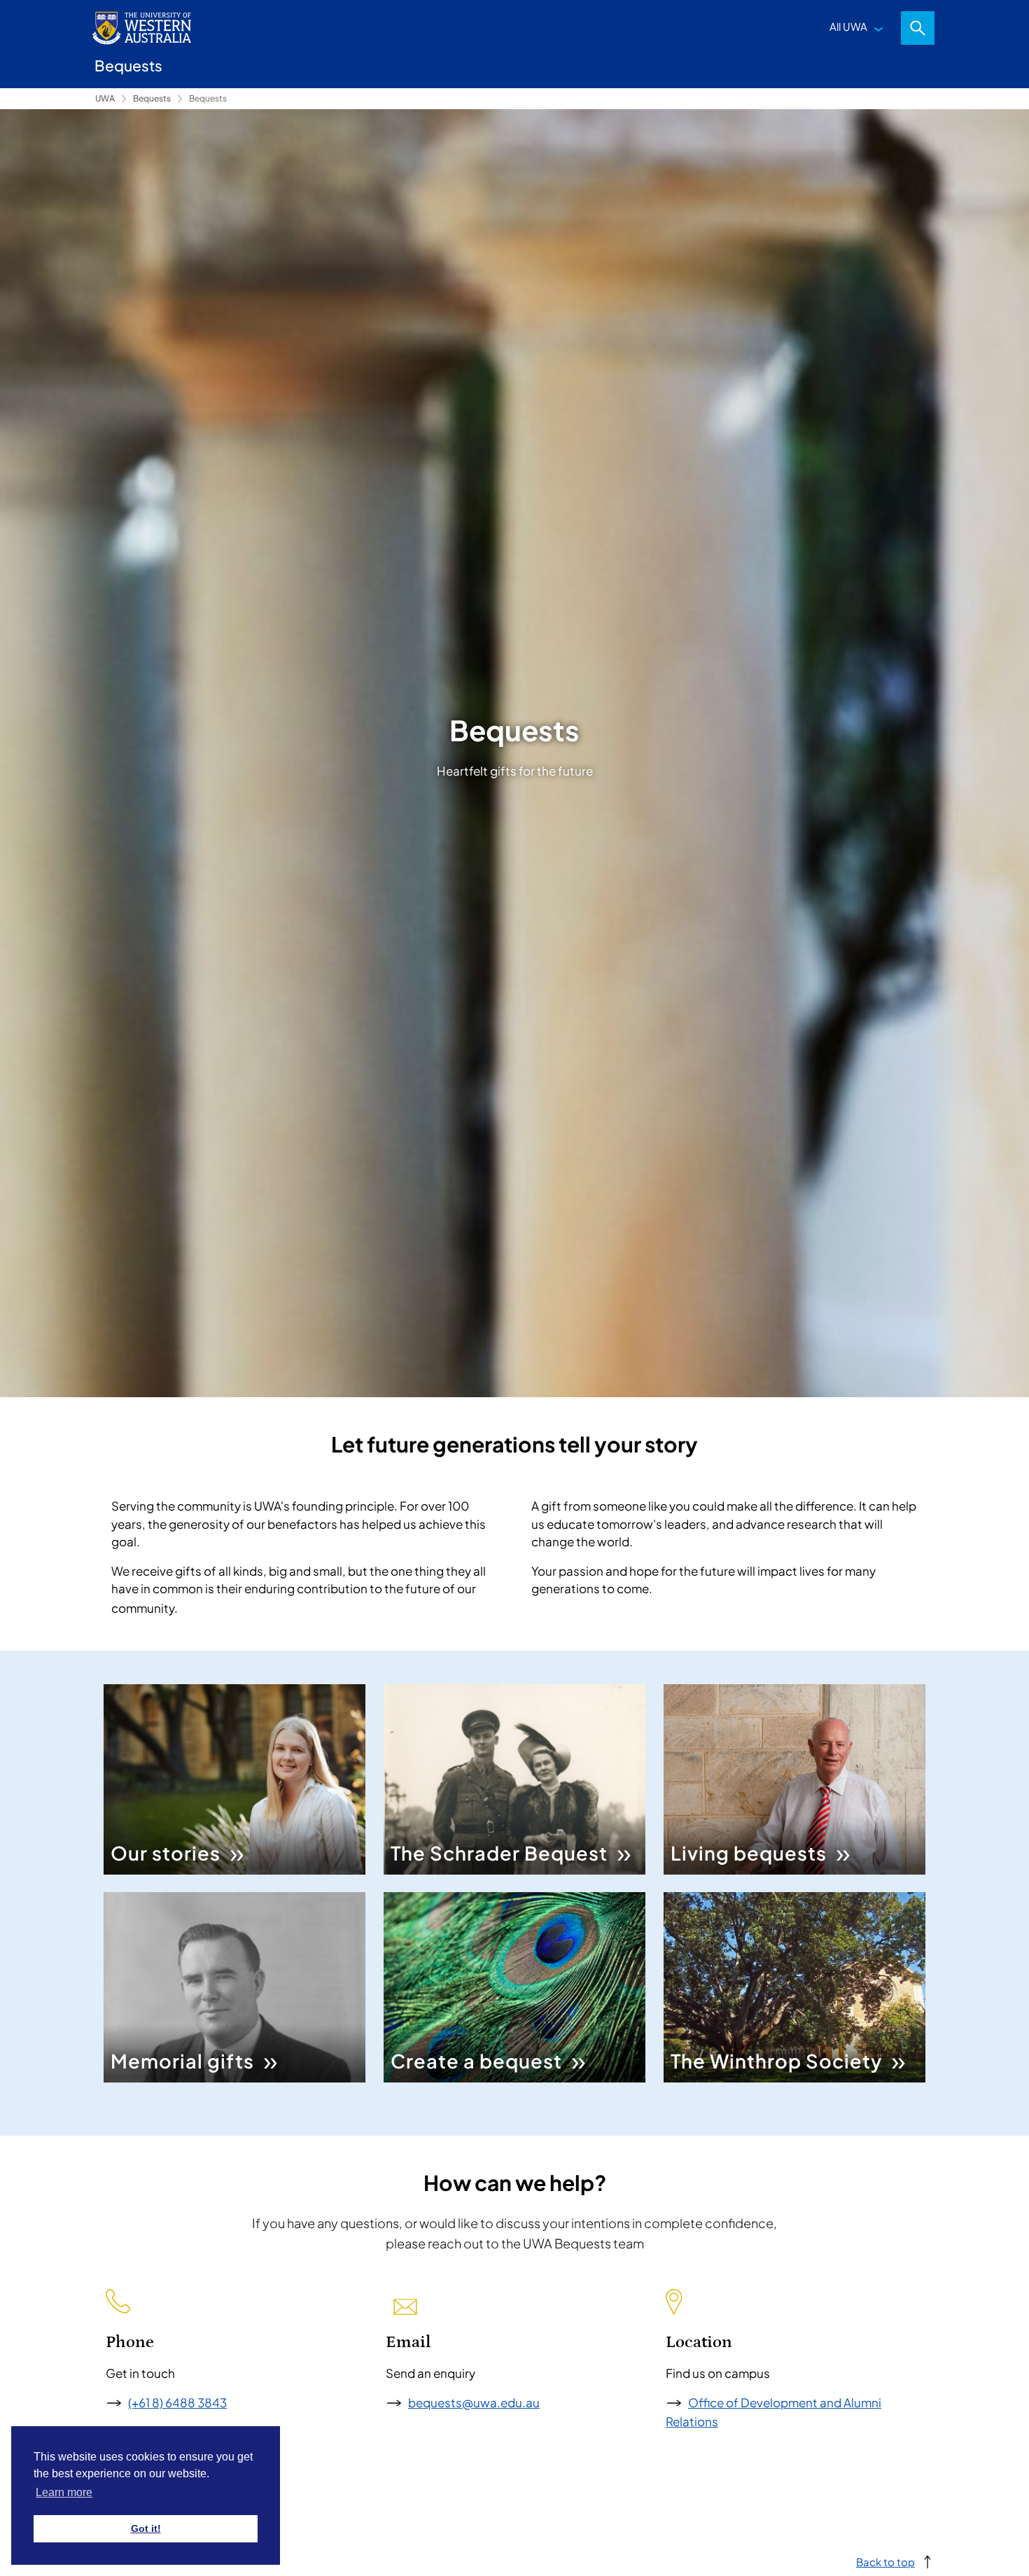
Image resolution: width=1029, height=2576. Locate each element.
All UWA (848, 26)
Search (918, 28)
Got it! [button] (146, 2528)
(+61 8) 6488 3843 (177, 2402)
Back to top (885, 2562)
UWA (105, 98)
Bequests (152, 98)
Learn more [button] (64, 2492)
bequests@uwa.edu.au (474, 2402)
